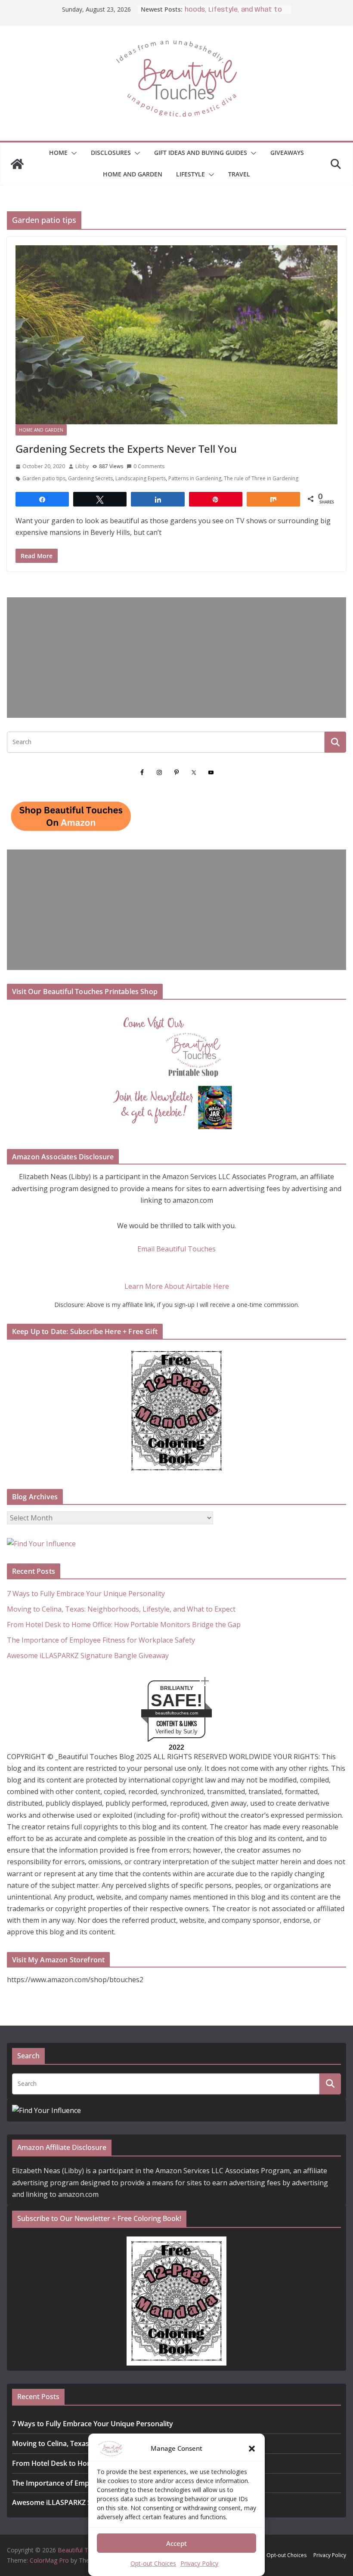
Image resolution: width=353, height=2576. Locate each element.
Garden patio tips (44, 478)
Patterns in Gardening (195, 478)
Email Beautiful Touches (176, 1249)
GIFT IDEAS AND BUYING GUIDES (201, 153)
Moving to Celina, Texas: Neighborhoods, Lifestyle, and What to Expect (121, 1609)
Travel (239, 174)
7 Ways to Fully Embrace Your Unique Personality (86, 1594)
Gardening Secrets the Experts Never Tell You (126, 449)
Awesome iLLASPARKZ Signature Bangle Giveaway (88, 1656)
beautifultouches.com (177, 1713)
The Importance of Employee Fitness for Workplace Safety (101, 1640)
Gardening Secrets (90, 478)
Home (58, 153)
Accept (176, 2543)
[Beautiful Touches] (17, 164)
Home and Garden (133, 174)
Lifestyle (190, 174)
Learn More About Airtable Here (177, 1286)
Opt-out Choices (153, 2563)
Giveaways (287, 153)
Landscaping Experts (141, 478)
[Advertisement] (176, 658)
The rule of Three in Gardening (261, 478)
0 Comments (149, 466)
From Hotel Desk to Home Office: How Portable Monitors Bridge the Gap (124, 1625)
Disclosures (111, 153)
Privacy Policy (199, 2563)
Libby (82, 466)
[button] (252, 2449)
